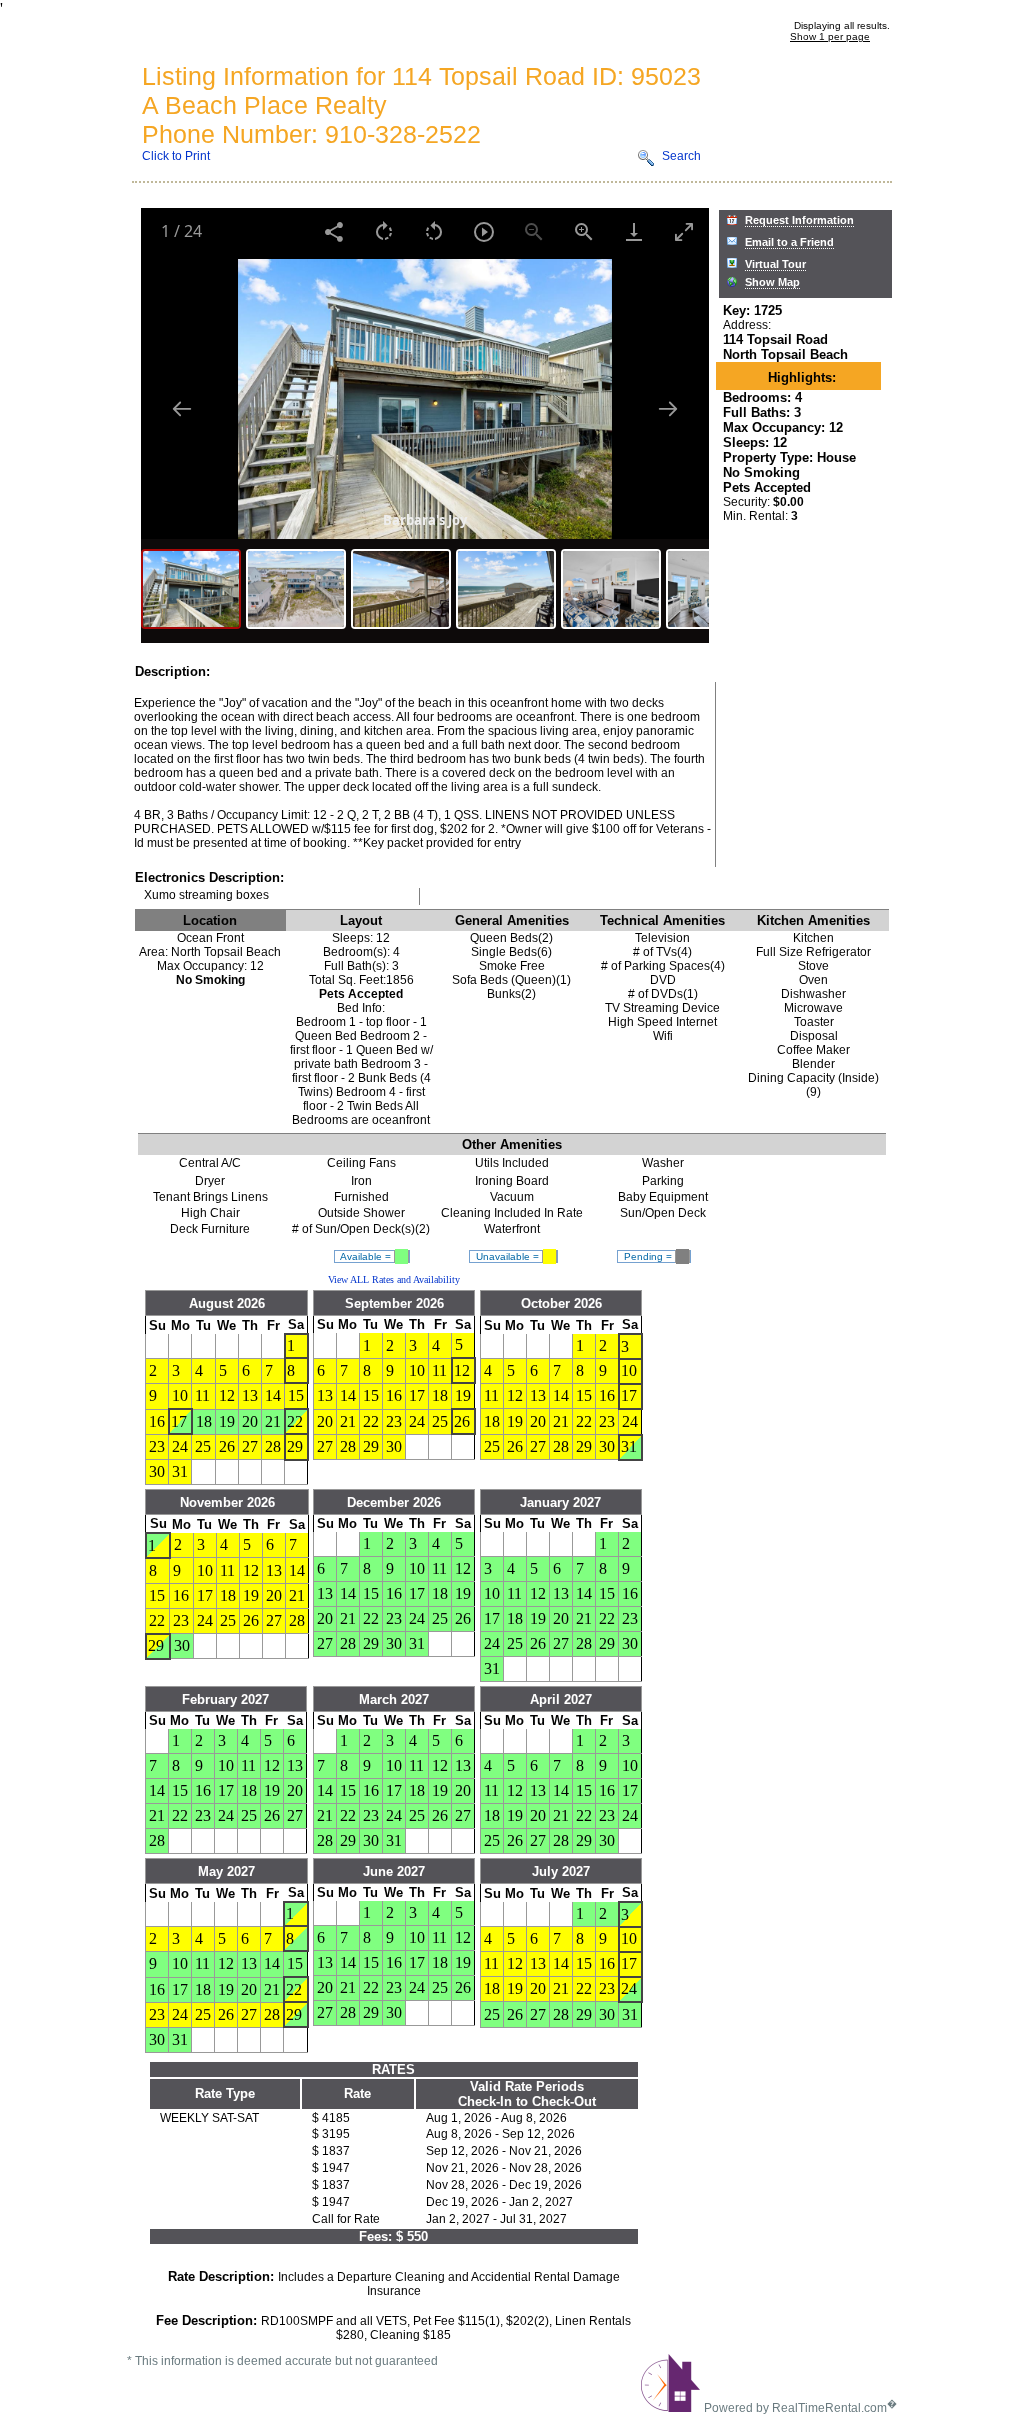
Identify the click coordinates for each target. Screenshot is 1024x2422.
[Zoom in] (584, 231)
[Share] (334, 231)
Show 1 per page (830, 36)
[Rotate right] (384, 231)
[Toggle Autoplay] (484, 231)
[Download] (634, 231)
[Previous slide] (182, 408)
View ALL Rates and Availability (394, 1279)
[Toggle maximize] (684, 231)
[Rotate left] (434, 231)
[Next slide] (668, 408)
